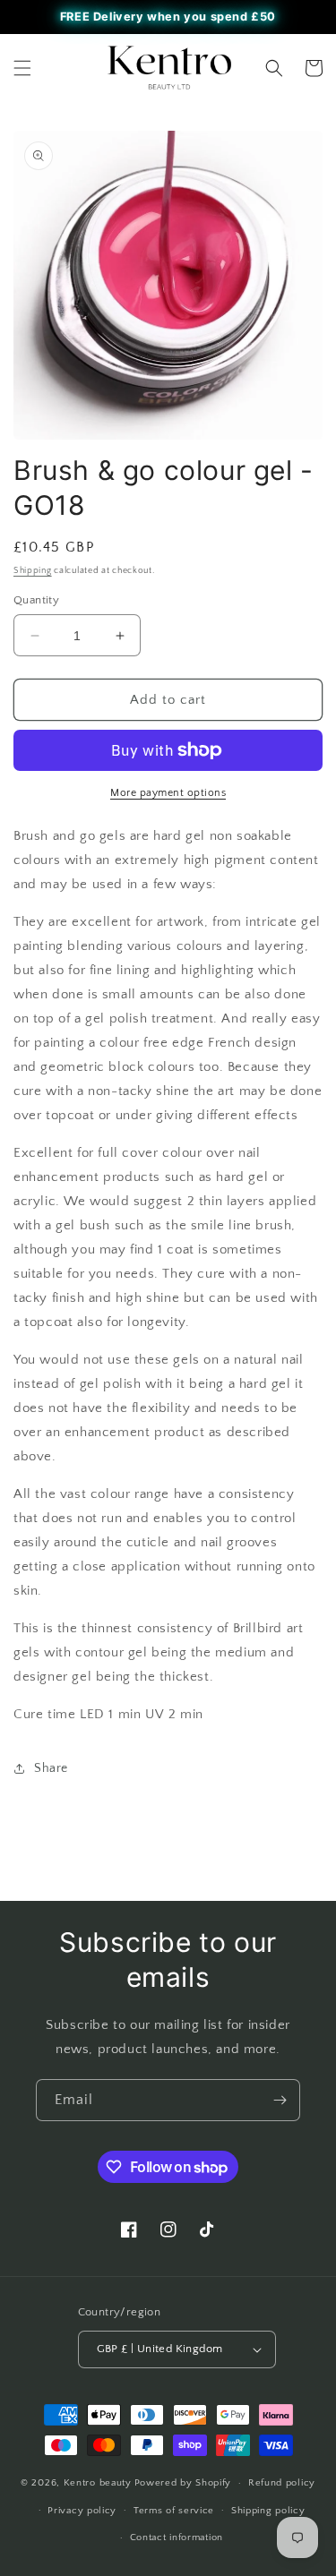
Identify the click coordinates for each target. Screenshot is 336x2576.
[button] (22, 68)
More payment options (168, 793)
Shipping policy (268, 2511)
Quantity (36, 600)
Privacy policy (82, 2511)
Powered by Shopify (183, 2483)
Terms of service (174, 2511)
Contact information (177, 2537)
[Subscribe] (280, 2100)
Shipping (33, 571)
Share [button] (51, 1768)
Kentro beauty (98, 2483)
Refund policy (282, 2483)
